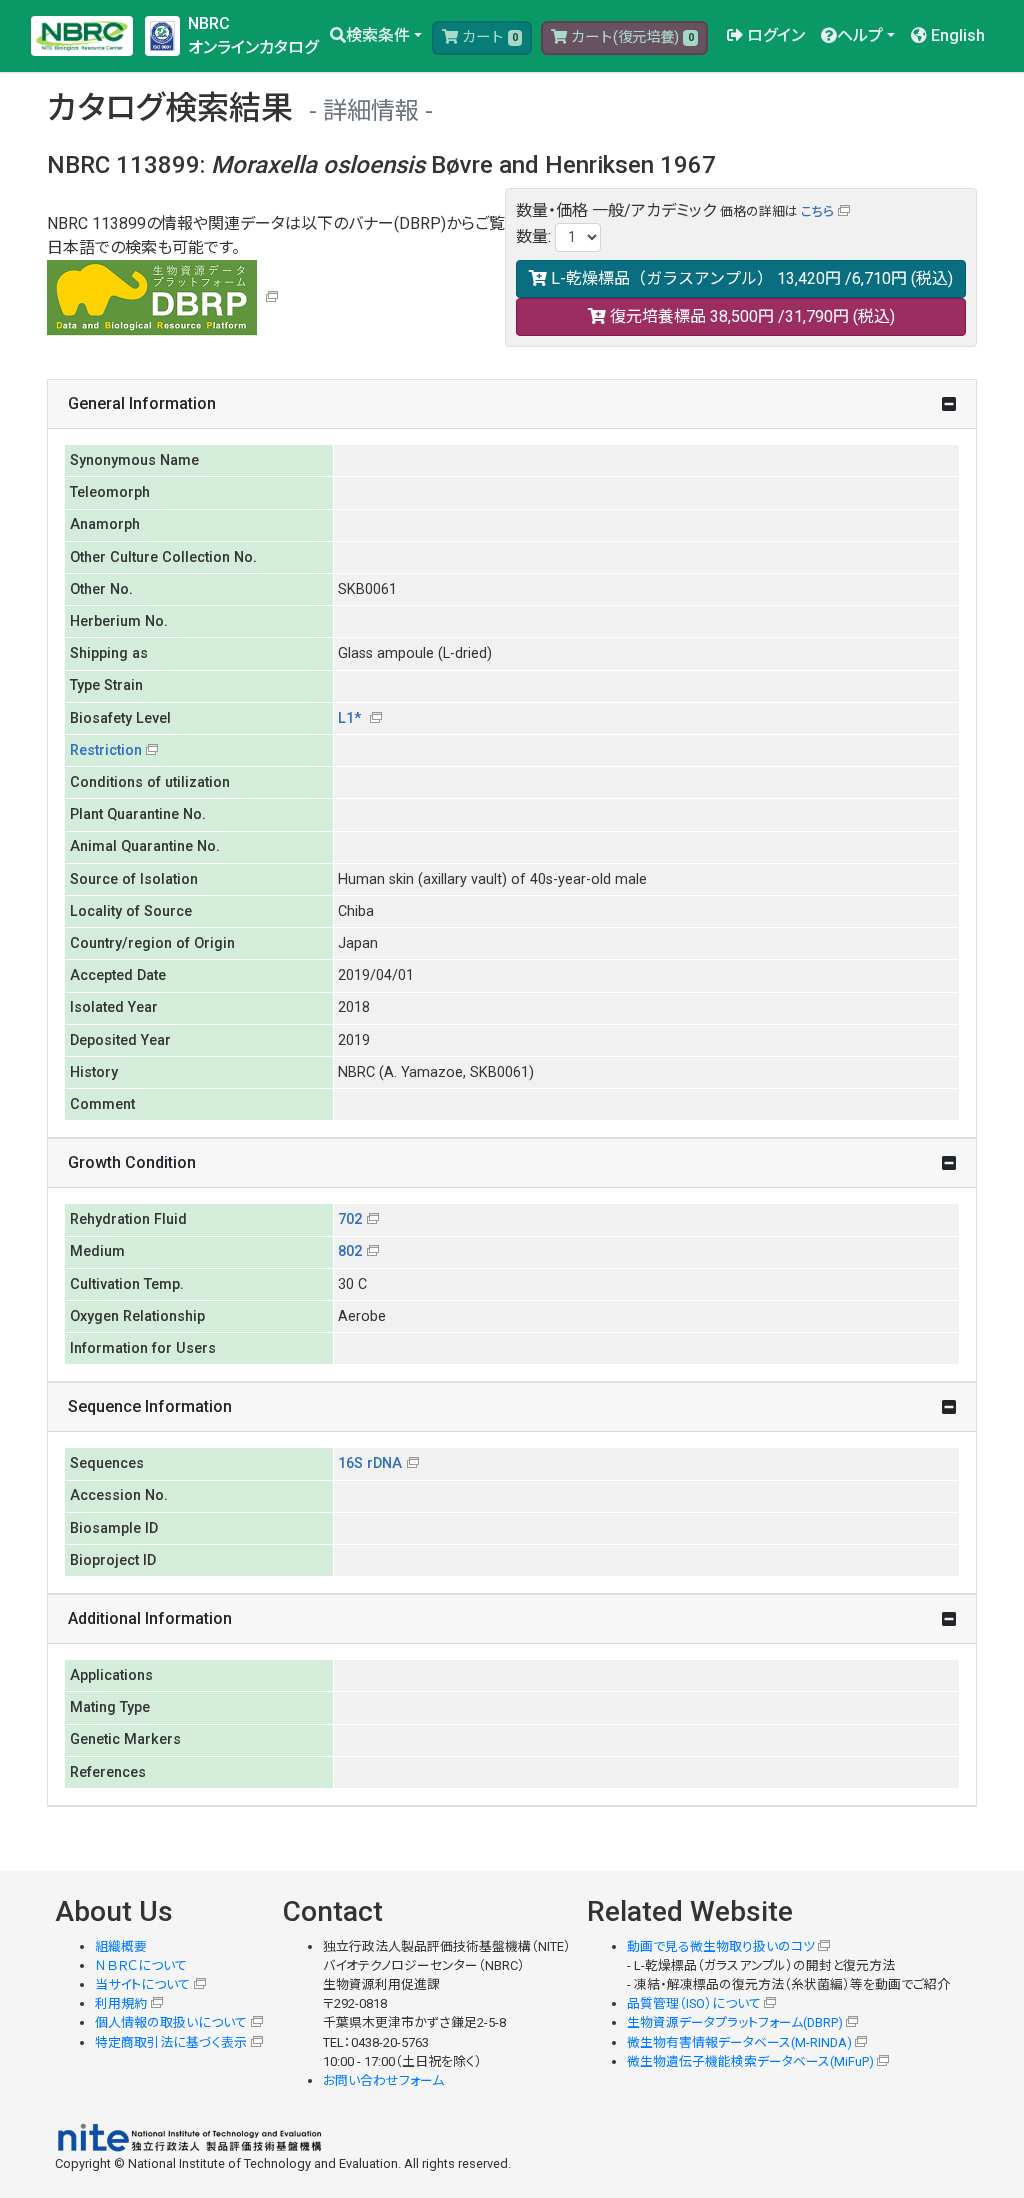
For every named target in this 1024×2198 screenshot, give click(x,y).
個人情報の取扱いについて (171, 2022)
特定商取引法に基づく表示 (171, 2042)
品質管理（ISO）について (694, 2003)
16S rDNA (370, 1463)
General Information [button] (142, 403)
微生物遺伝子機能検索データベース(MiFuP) (750, 2061)
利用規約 (121, 2003)
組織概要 (121, 1946)
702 (350, 1219)
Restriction (106, 750)
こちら (817, 211)
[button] (376, 36)
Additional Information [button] (150, 1618)
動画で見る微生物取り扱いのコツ (721, 1946)
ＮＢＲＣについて (141, 1965)
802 (350, 1251)
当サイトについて (142, 1984)
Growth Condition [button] (132, 1162)
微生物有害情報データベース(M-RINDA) (739, 2042)
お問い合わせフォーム (383, 2080)
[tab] (512, 404)
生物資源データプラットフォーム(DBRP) (735, 2022)
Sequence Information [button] (150, 1406)
